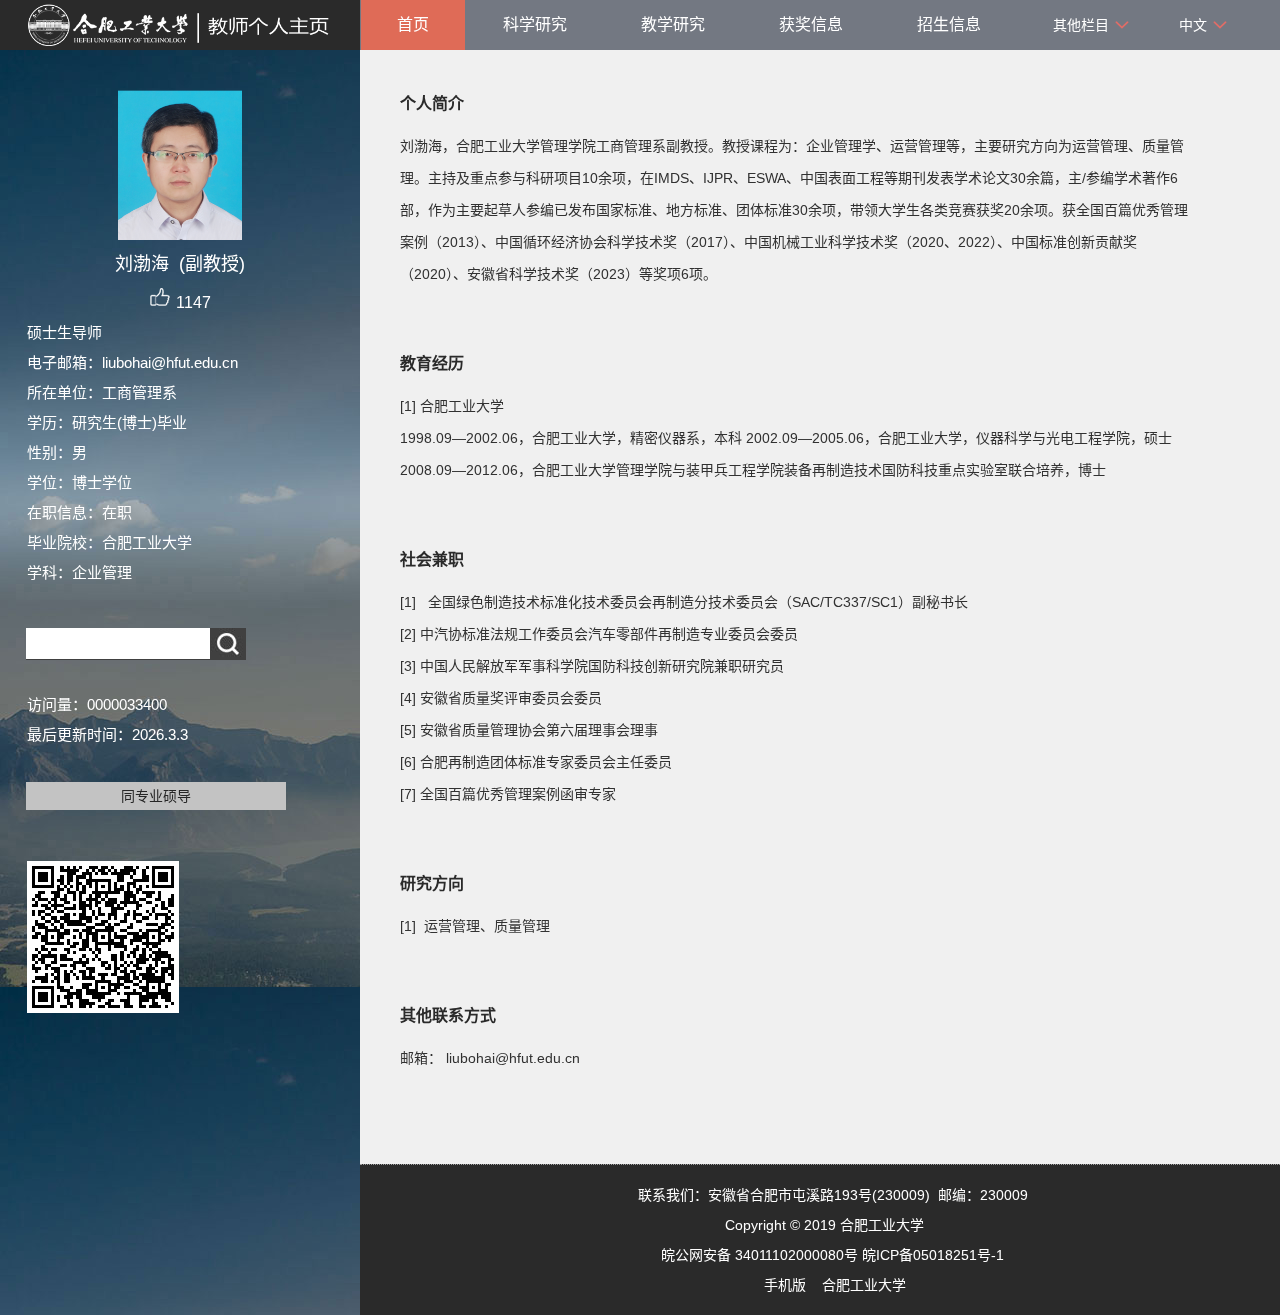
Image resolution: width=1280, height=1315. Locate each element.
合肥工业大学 (864, 1285)
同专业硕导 (156, 796)
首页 (413, 24)
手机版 (785, 1285)
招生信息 (949, 24)
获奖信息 (811, 24)
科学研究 (535, 24)
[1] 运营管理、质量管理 (475, 926)
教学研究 (673, 24)
